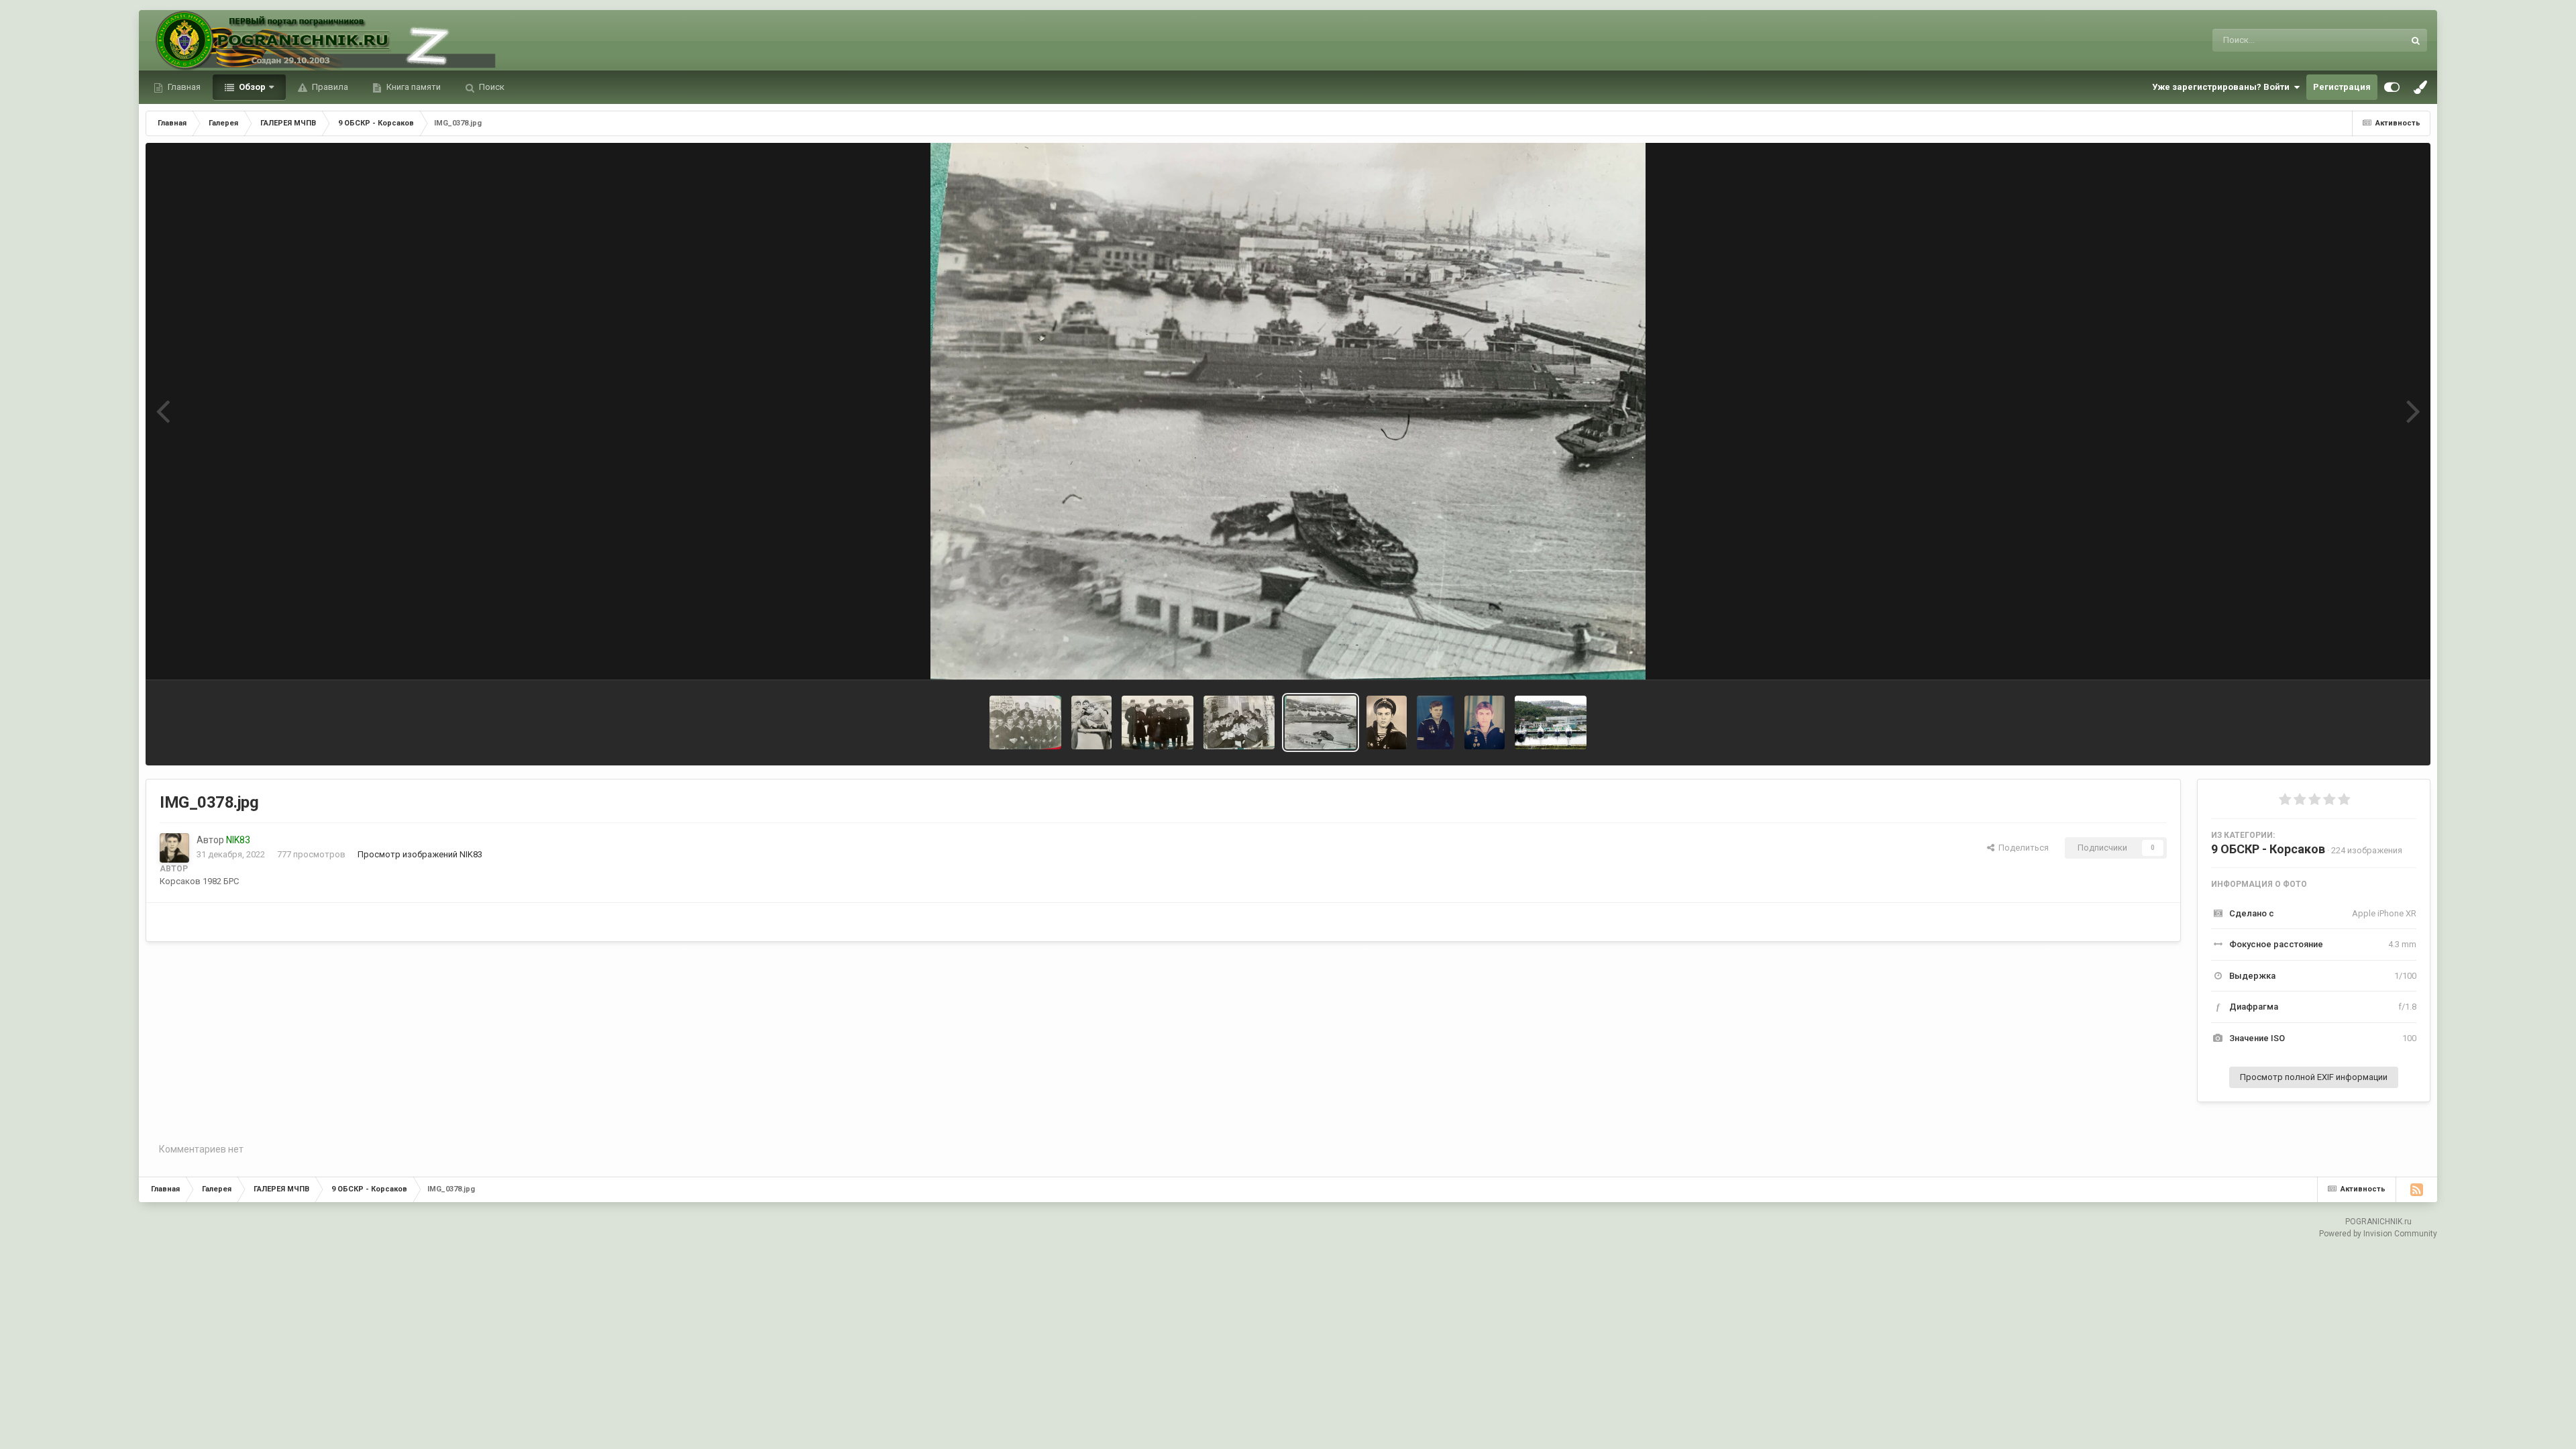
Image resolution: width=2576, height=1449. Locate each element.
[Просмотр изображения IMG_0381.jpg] (1158, 722)
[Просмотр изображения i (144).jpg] (1485, 722)
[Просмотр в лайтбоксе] (1288, 411)
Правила (329, 87)
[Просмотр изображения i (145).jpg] (1436, 722)
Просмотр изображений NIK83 (420, 854)
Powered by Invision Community (2378, 1234)
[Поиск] (2416, 40)
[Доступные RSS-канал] (2416, 1189)
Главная (183, 87)
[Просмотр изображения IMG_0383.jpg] (1239, 722)
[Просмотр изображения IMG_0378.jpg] (1025, 722)
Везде (2374, 40)
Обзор (251, 87)
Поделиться (2022, 848)
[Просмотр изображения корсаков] (1551, 722)
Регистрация (2342, 87)
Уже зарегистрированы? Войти (2223, 87)
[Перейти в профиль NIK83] (174, 848)
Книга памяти (413, 87)
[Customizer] (2392, 87)
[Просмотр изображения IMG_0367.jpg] (1387, 722)
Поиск (491, 87)
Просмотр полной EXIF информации (2314, 1077)
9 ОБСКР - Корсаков (2268, 849)
